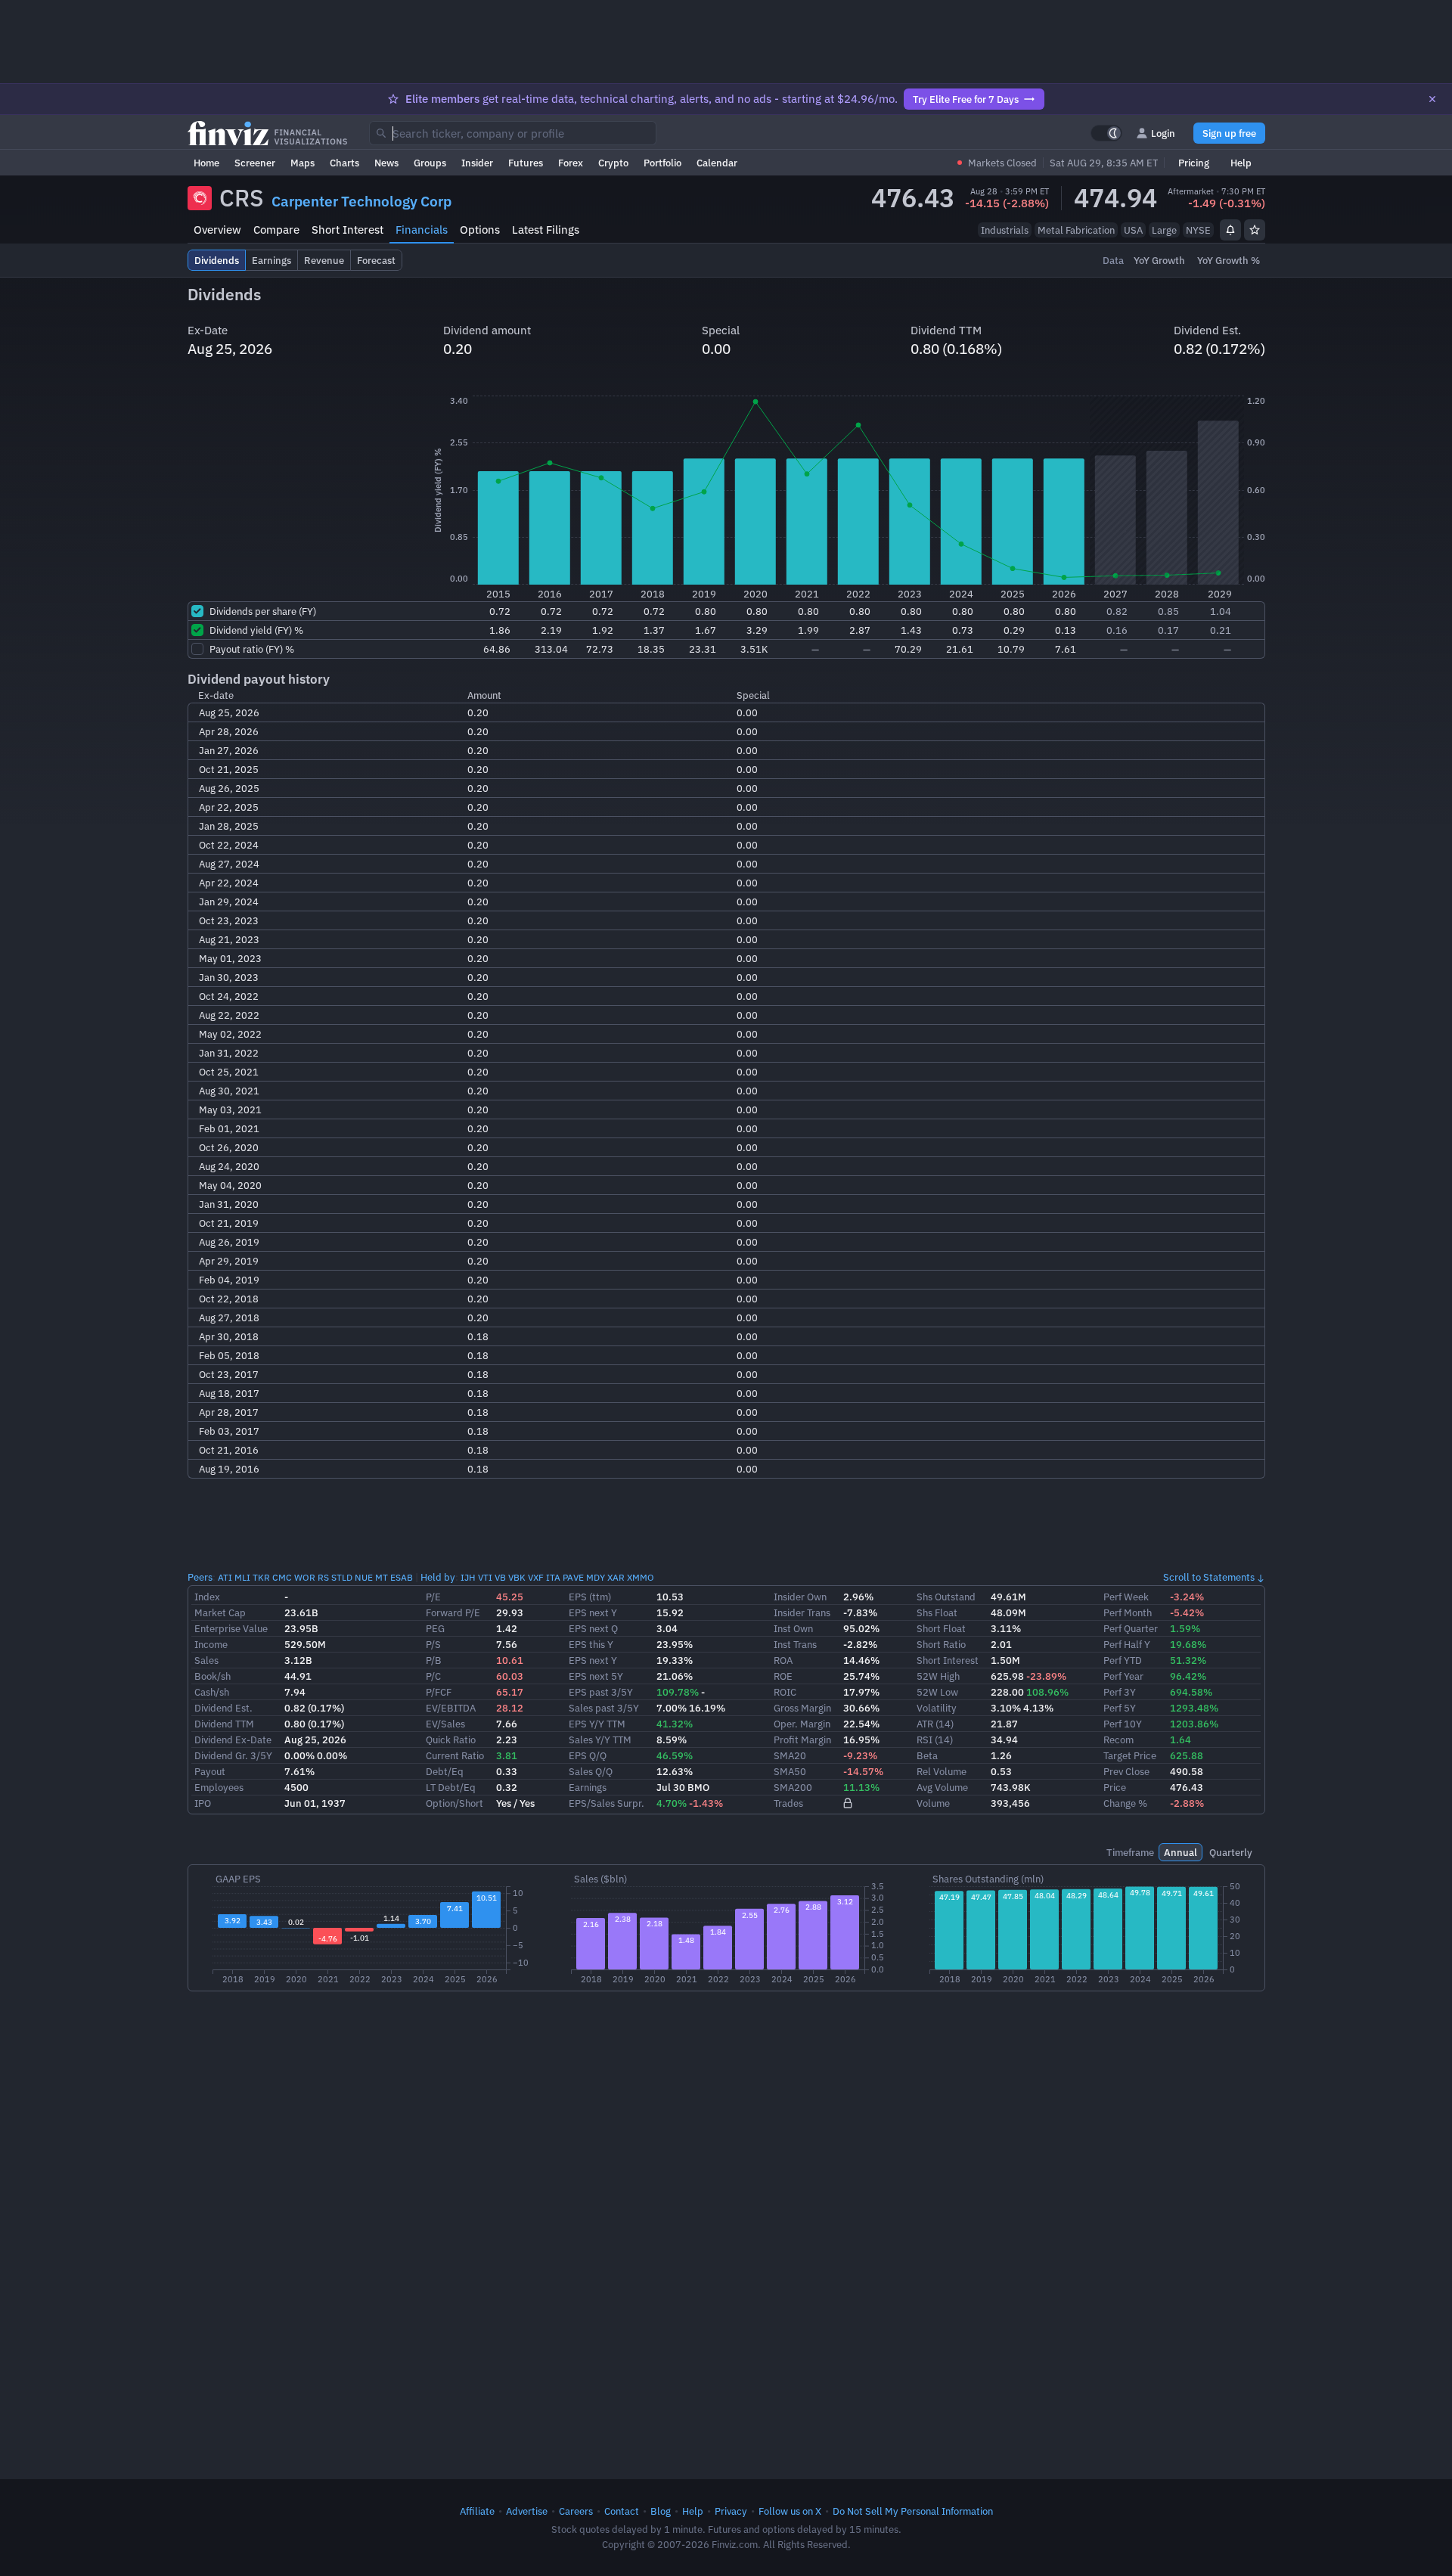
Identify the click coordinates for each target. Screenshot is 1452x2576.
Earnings (588, 1787)
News (386, 163)
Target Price (1130, 1755)
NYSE (1198, 230)
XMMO (641, 1577)
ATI (225, 1577)
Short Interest (347, 230)
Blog (661, 2511)
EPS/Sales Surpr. (607, 1803)
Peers (200, 1577)
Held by (438, 1577)
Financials (422, 230)
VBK (517, 1577)
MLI (242, 1577)
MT (382, 1577)
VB (500, 1577)
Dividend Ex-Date (233, 1740)
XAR (616, 1577)
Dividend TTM (224, 1724)
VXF (536, 1577)
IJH (468, 1577)
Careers (576, 2511)
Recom (1118, 1740)
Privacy (731, 2511)
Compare (276, 230)
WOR (305, 1577)
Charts (344, 163)
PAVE (573, 1577)
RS (323, 1577)
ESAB (402, 1577)
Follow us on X (790, 2511)
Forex (571, 163)
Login (1163, 133)
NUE (364, 1577)
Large (1164, 230)
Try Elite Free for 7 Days (966, 99)
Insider (477, 163)
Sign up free (1229, 133)
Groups (430, 163)
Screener (255, 163)
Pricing (1194, 163)
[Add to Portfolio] (1255, 230)
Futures (526, 163)
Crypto (613, 163)
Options (480, 230)
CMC (282, 1577)
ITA (553, 1577)
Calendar (717, 163)
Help (1241, 163)
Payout (210, 1771)
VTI (485, 1577)
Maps (302, 163)
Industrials (1005, 230)
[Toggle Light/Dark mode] (1106, 133)
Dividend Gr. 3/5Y (233, 1755)
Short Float (941, 1628)
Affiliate (477, 2511)
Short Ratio (941, 1644)
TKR (261, 1577)
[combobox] (513, 133)
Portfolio (662, 163)
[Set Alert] (1230, 230)
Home (206, 163)
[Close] (1432, 99)
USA (1133, 230)
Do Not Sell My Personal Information (913, 2511)
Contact (622, 2511)
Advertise (527, 2511)
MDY (596, 1577)
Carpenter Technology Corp (361, 201)
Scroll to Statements (1209, 1577)
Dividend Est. (223, 1708)
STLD (342, 1577)
